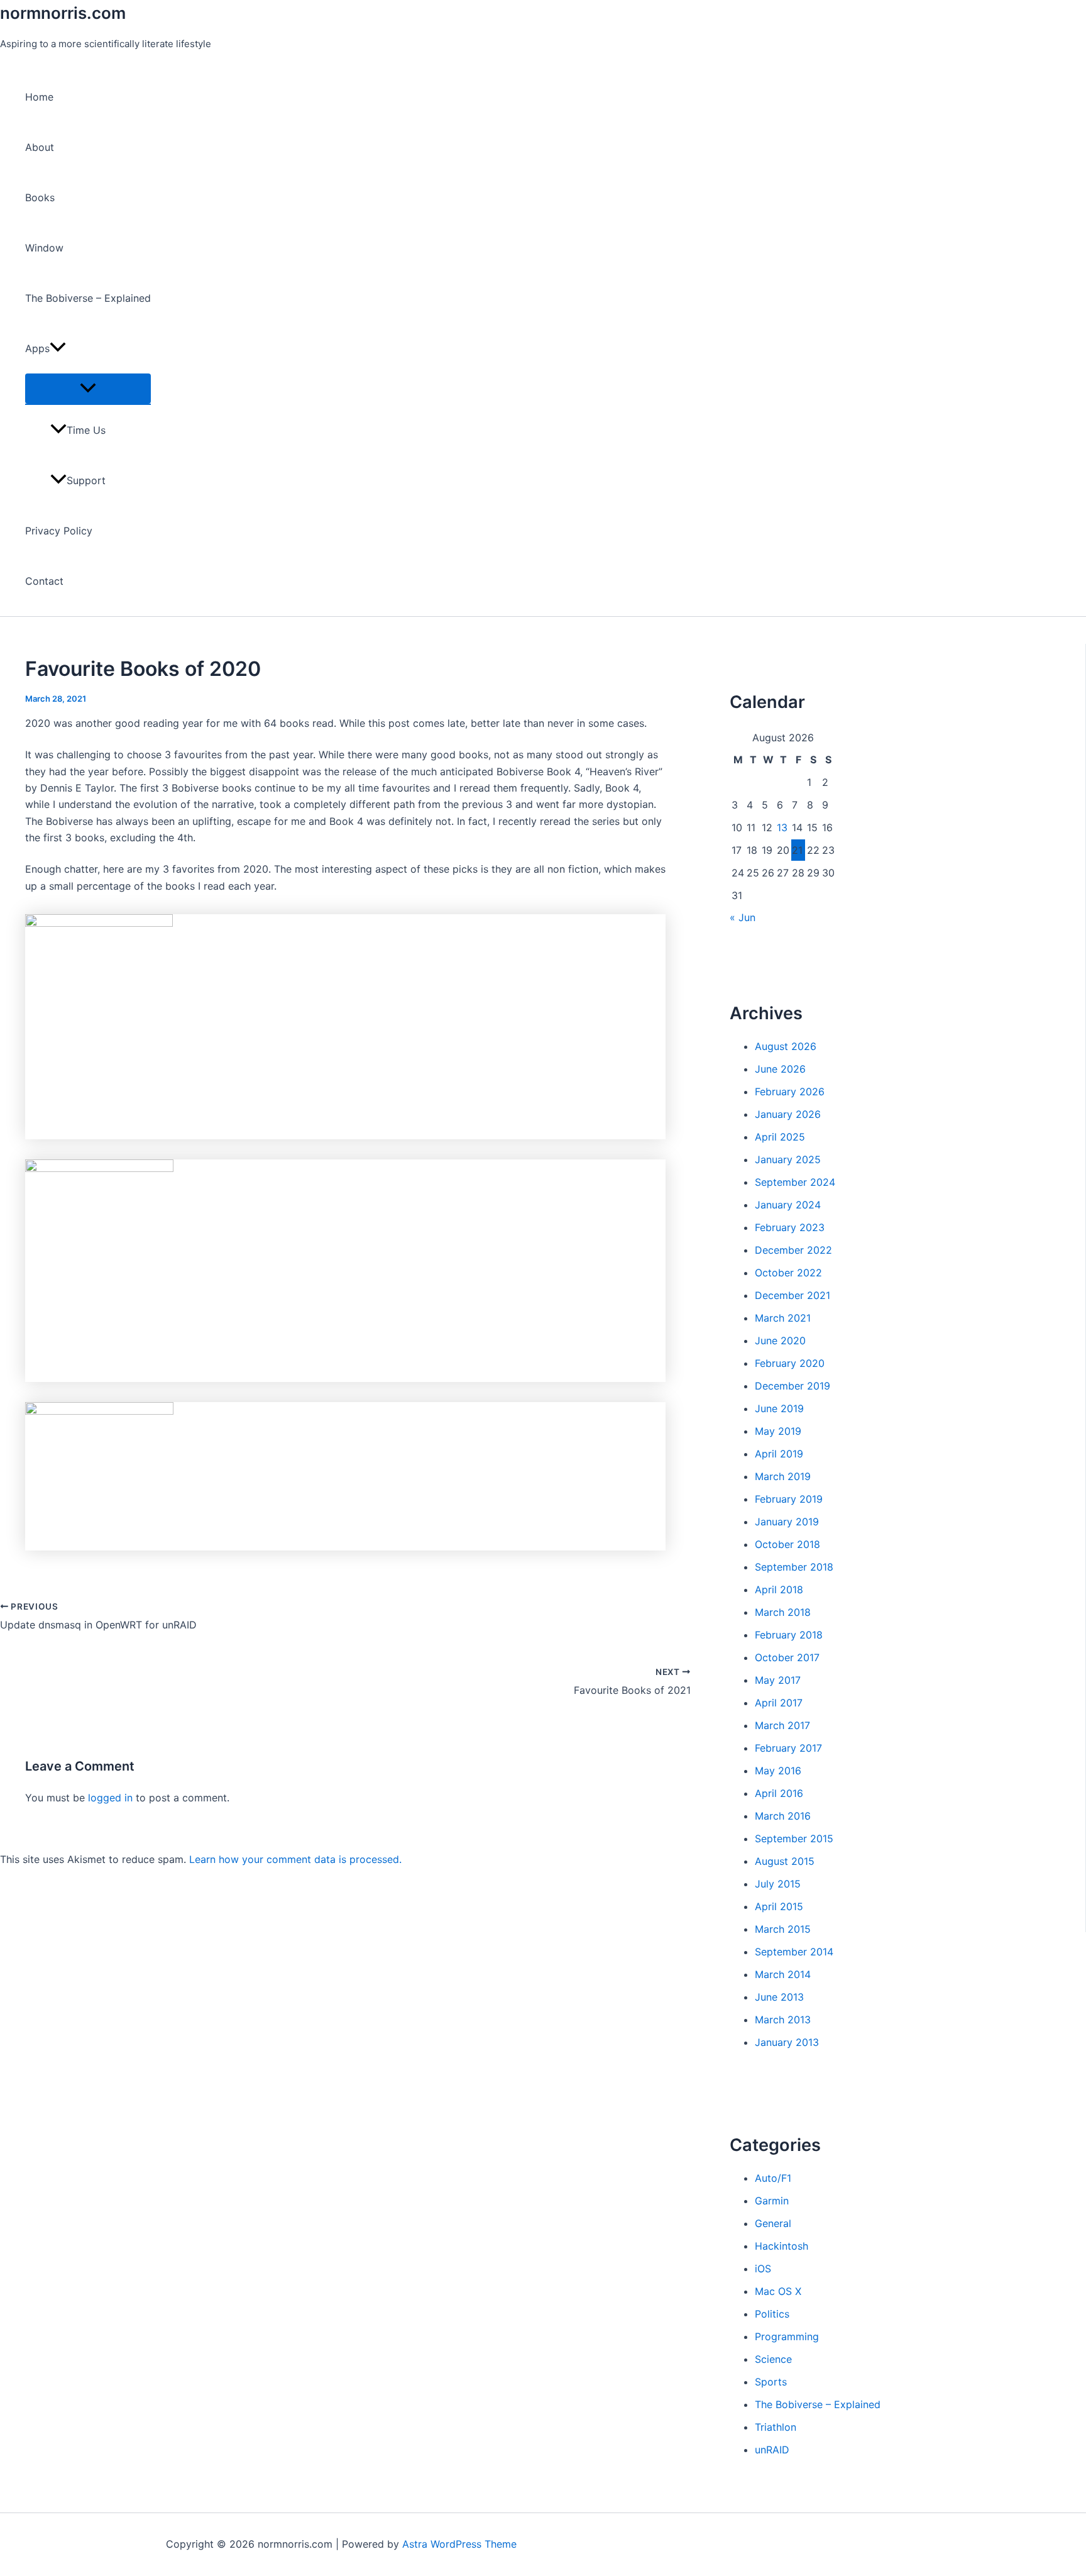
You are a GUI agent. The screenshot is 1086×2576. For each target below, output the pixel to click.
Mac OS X (778, 2291)
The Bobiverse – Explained (88, 298)
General (773, 2223)
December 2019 (793, 1386)
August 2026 (786, 1046)
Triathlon (776, 2427)
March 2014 (783, 1974)
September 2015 (794, 1838)
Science (773, 2359)
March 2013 (783, 2020)
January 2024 (788, 1205)
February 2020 (790, 1363)
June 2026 (780, 1069)
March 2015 (783, 1929)
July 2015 (778, 1884)
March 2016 (783, 1816)
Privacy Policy (59, 531)
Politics (772, 2314)
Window (44, 248)
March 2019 (783, 1476)
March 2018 (783, 1612)
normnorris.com (63, 13)
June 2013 (779, 1997)
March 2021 (783, 1318)
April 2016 (779, 1793)
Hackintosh (782, 2246)
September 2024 (795, 1182)
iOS (763, 2269)
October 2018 (787, 1544)
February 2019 (789, 1499)
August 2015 (785, 1861)
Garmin (772, 2201)
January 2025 (788, 1159)
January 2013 (787, 2042)
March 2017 (782, 1725)
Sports (771, 2382)
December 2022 (793, 1250)
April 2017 (779, 1703)
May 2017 (778, 1680)
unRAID (772, 2450)
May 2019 (778, 1431)
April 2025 (780, 1137)
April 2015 (779, 1906)
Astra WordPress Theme (459, 2544)
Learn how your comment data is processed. (295, 1859)
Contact (44, 581)
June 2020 (780, 1341)
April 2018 (779, 1589)
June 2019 (779, 1408)
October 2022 (788, 1273)
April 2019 (779, 1454)
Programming (787, 2336)
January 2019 (787, 1522)
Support (86, 480)
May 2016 (778, 1771)
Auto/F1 (773, 2178)
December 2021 (793, 1295)
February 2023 (790, 1227)
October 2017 (787, 1657)
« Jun (743, 917)
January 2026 (788, 1114)
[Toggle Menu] (88, 389)
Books (40, 197)
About (40, 147)
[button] (58, 348)
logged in (110, 1798)
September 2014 (794, 1952)
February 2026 (790, 1092)
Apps (37, 348)
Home (39, 97)
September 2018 (794, 1567)
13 (782, 827)
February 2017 (788, 1748)
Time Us (86, 430)
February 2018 (789, 1635)
